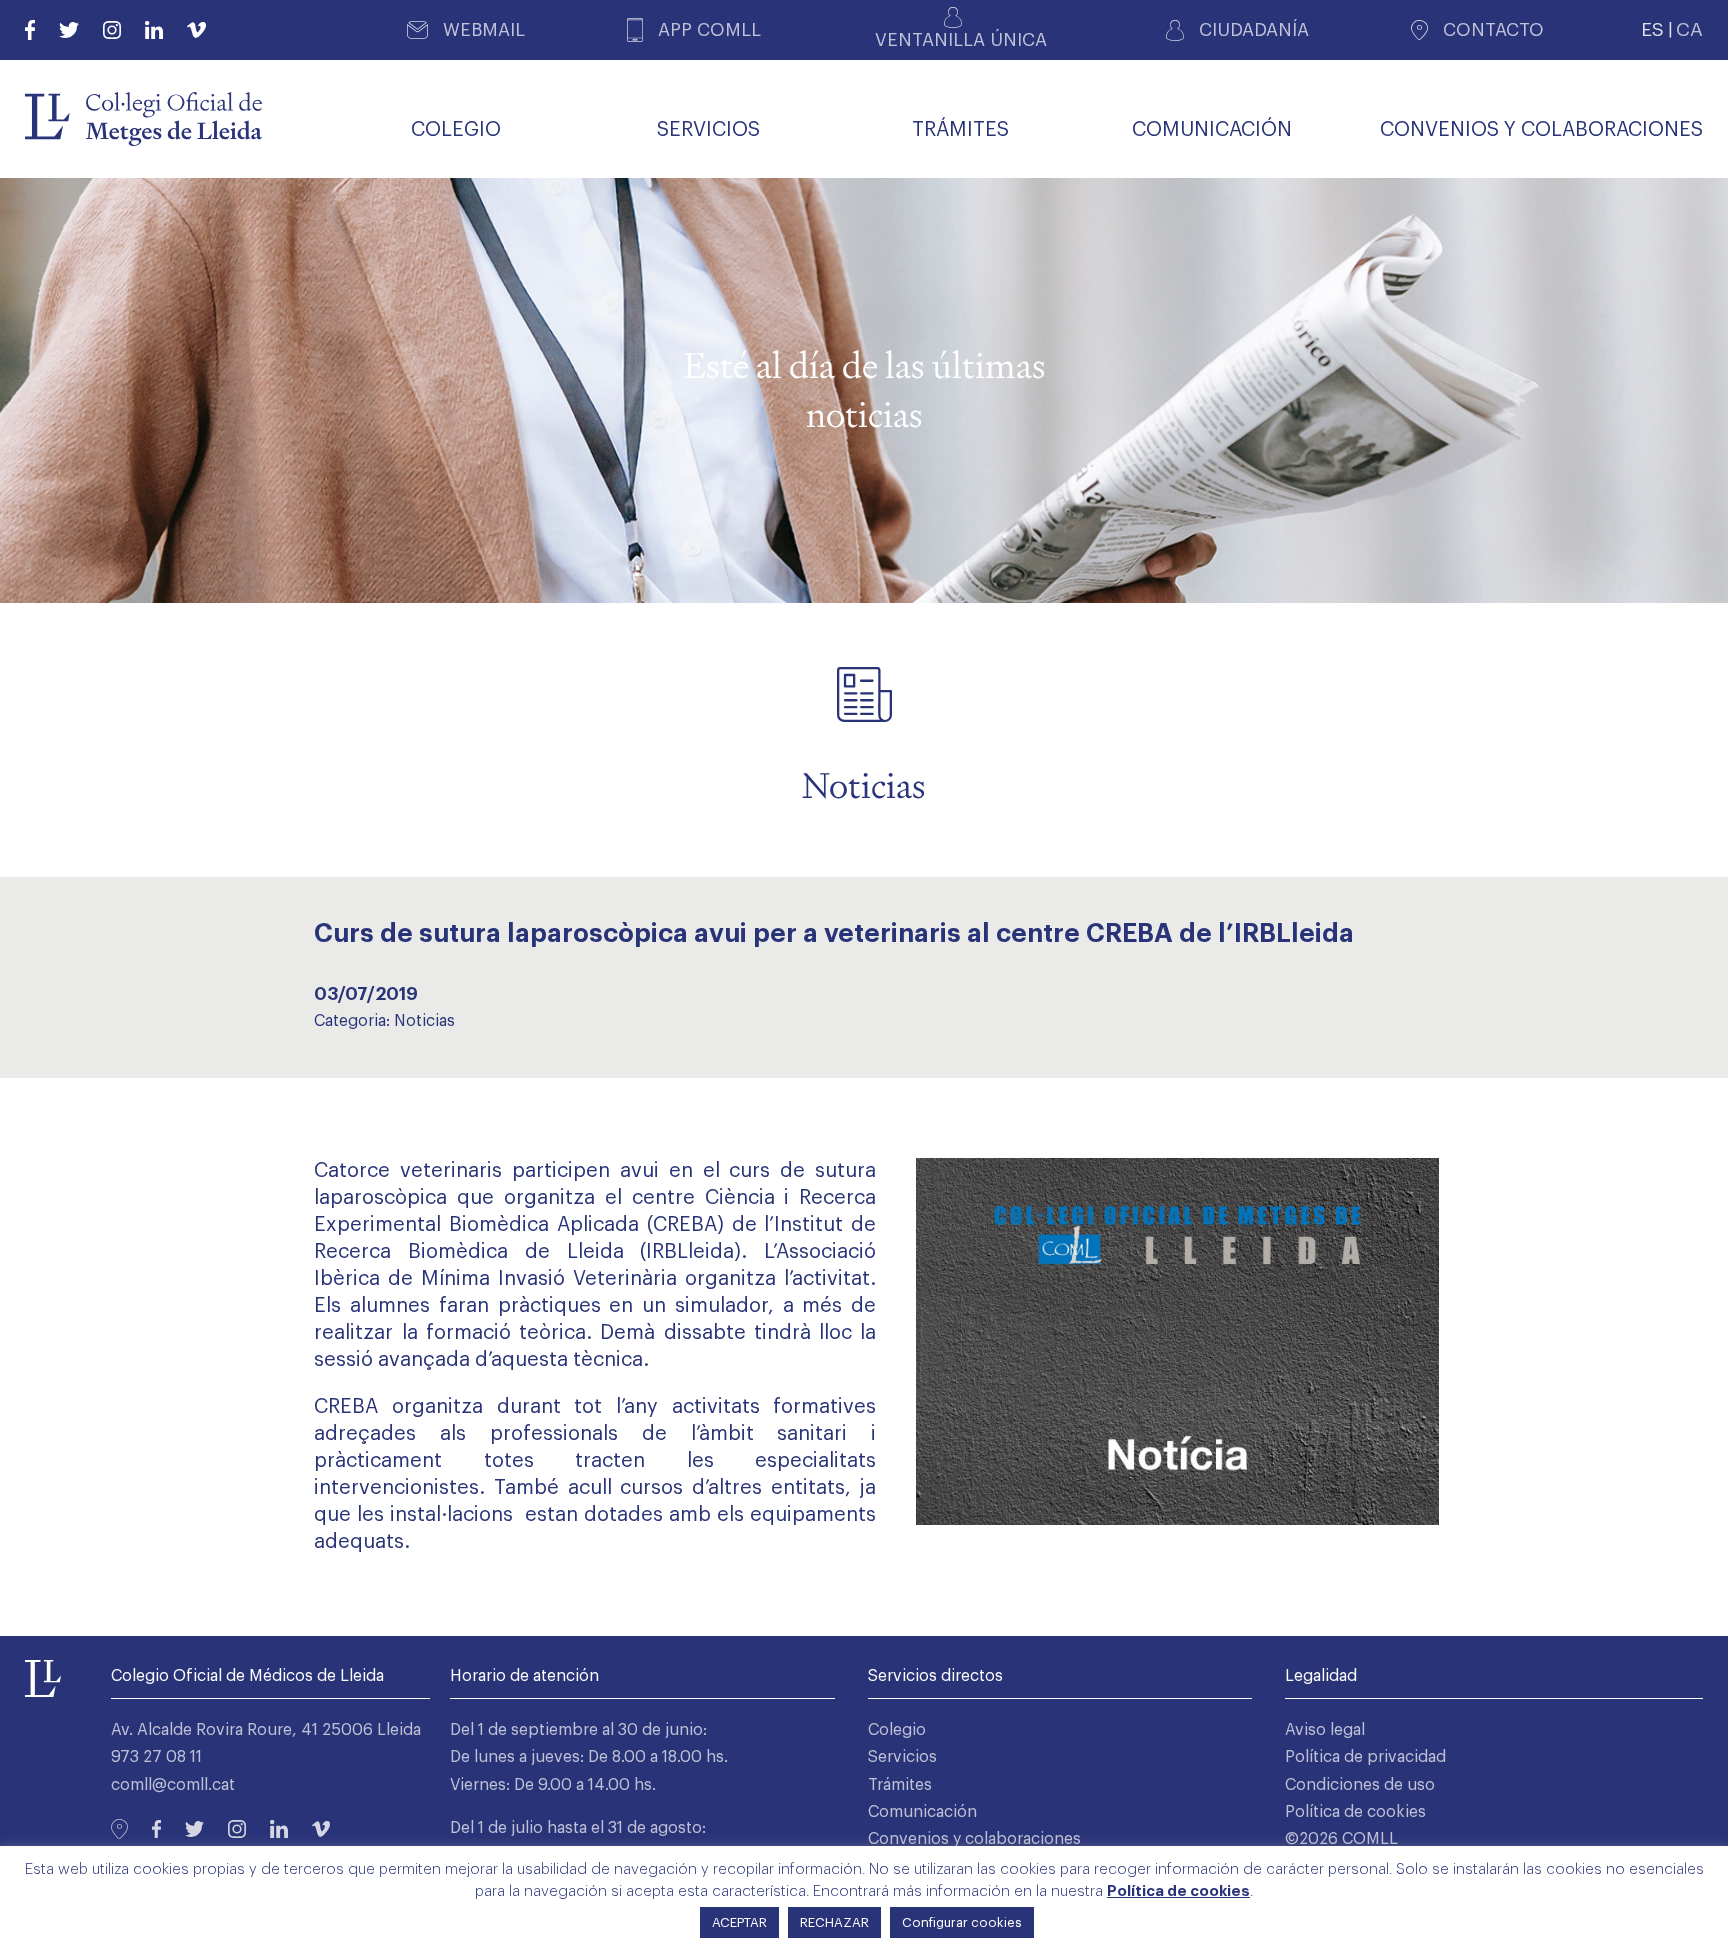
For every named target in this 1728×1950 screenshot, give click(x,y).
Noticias (424, 1021)
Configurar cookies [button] (962, 1922)
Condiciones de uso (1360, 1785)
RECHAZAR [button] (834, 1922)
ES (1652, 29)
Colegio (897, 1730)
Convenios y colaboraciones (974, 1839)
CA (1689, 29)
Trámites (900, 1785)
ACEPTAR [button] (739, 1922)
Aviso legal (1325, 1730)
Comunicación (922, 1812)
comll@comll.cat (173, 1785)
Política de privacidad (1365, 1757)
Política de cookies (1355, 1812)
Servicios (902, 1757)
